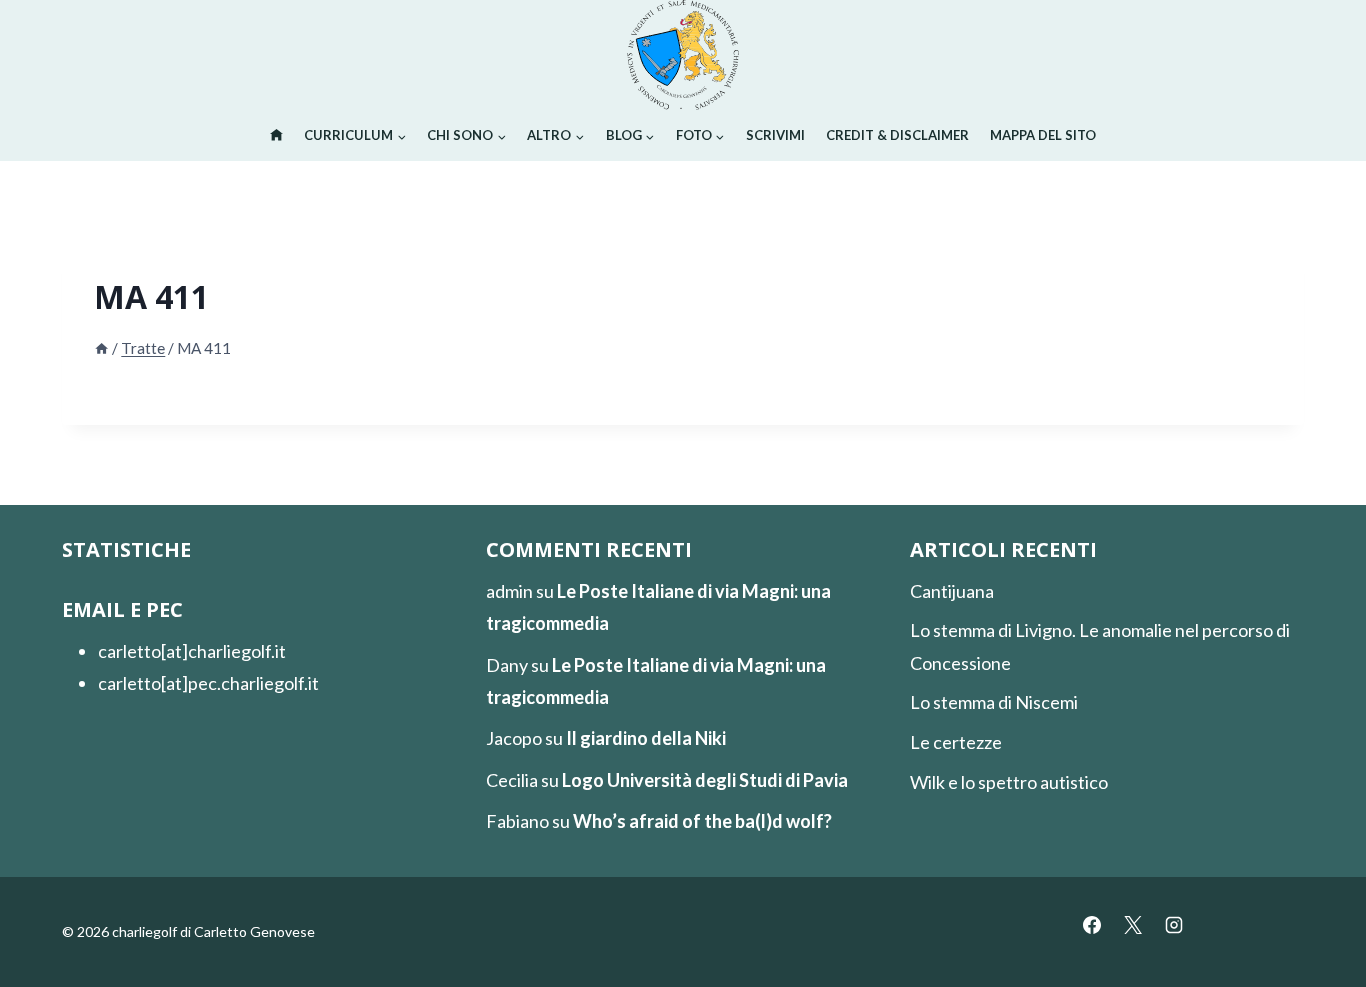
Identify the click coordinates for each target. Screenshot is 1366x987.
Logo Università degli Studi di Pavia (705, 780)
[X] (1133, 925)
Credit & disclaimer (897, 135)
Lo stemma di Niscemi (994, 702)
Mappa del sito (1043, 135)
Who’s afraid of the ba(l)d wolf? (702, 821)
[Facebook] (1092, 925)
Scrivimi (775, 135)
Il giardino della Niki (646, 738)
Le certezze (956, 742)
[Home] (101, 348)
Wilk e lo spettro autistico (1009, 782)
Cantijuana (952, 591)
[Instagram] (1174, 925)
